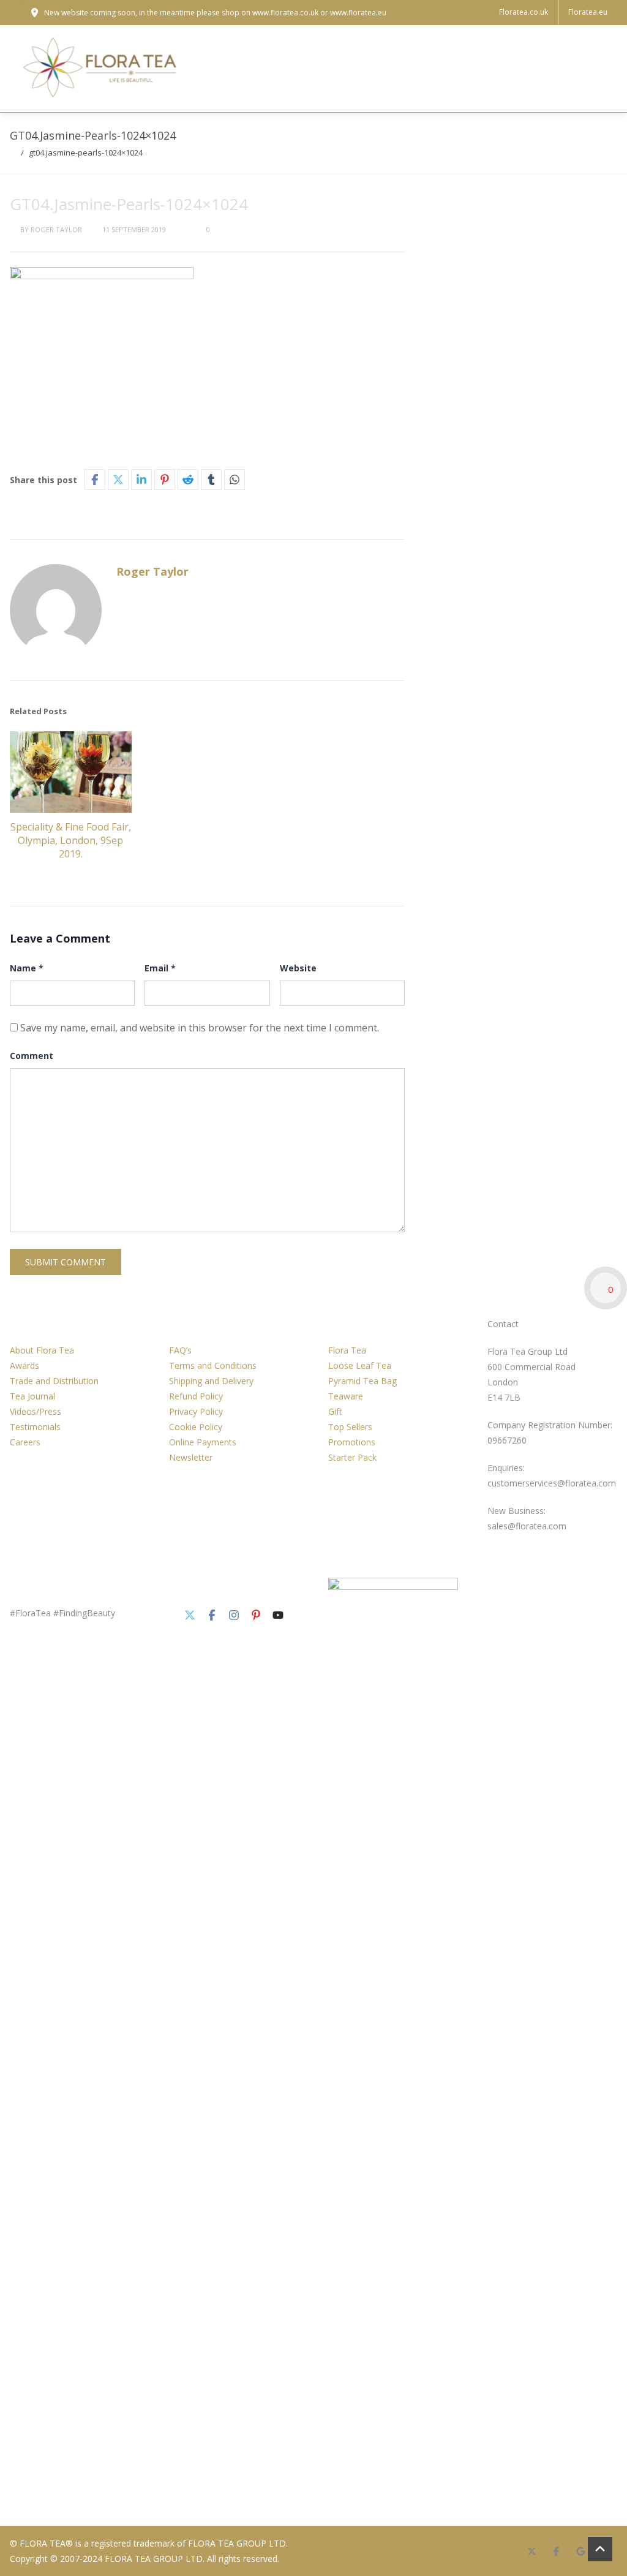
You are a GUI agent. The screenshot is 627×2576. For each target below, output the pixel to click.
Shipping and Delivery (211, 1381)
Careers (25, 1442)
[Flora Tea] (102, 69)
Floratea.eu (588, 12)
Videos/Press (36, 1411)
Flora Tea (347, 1350)
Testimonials (35, 1427)
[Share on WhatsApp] (235, 480)
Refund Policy (196, 1396)
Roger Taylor (56, 229)
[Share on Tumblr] (211, 480)
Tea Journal (32, 1396)
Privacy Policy (196, 1411)
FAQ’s (180, 1350)
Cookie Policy (196, 1427)
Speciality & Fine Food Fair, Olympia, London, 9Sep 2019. (71, 840)
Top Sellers (350, 1427)
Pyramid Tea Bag (362, 1381)
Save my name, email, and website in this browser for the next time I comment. (200, 1028)
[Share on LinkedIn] (141, 480)
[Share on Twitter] (118, 480)
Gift (335, 1411)
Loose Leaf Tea (360, 1365)
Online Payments (203, 1442)
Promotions (352, 1442)
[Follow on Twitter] (190, 1615)
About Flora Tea (42, 1350)
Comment (32, 1056)
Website (298, 968)
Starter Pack (352, 1457)
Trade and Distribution (54, 1381)
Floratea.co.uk (524, 12)
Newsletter (191, 1457)
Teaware (346, 1396)
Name (27, 968)
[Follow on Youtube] (278, 1615)
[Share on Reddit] (188, 480)
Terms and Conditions (213, 1365)
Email (160, 968)
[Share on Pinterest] (165, 480)
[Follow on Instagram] (234, 1615)
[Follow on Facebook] (212, 1615)
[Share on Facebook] (95, 480)
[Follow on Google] (580, 2551)
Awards (24, 1365)
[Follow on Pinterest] (256, 1615)
